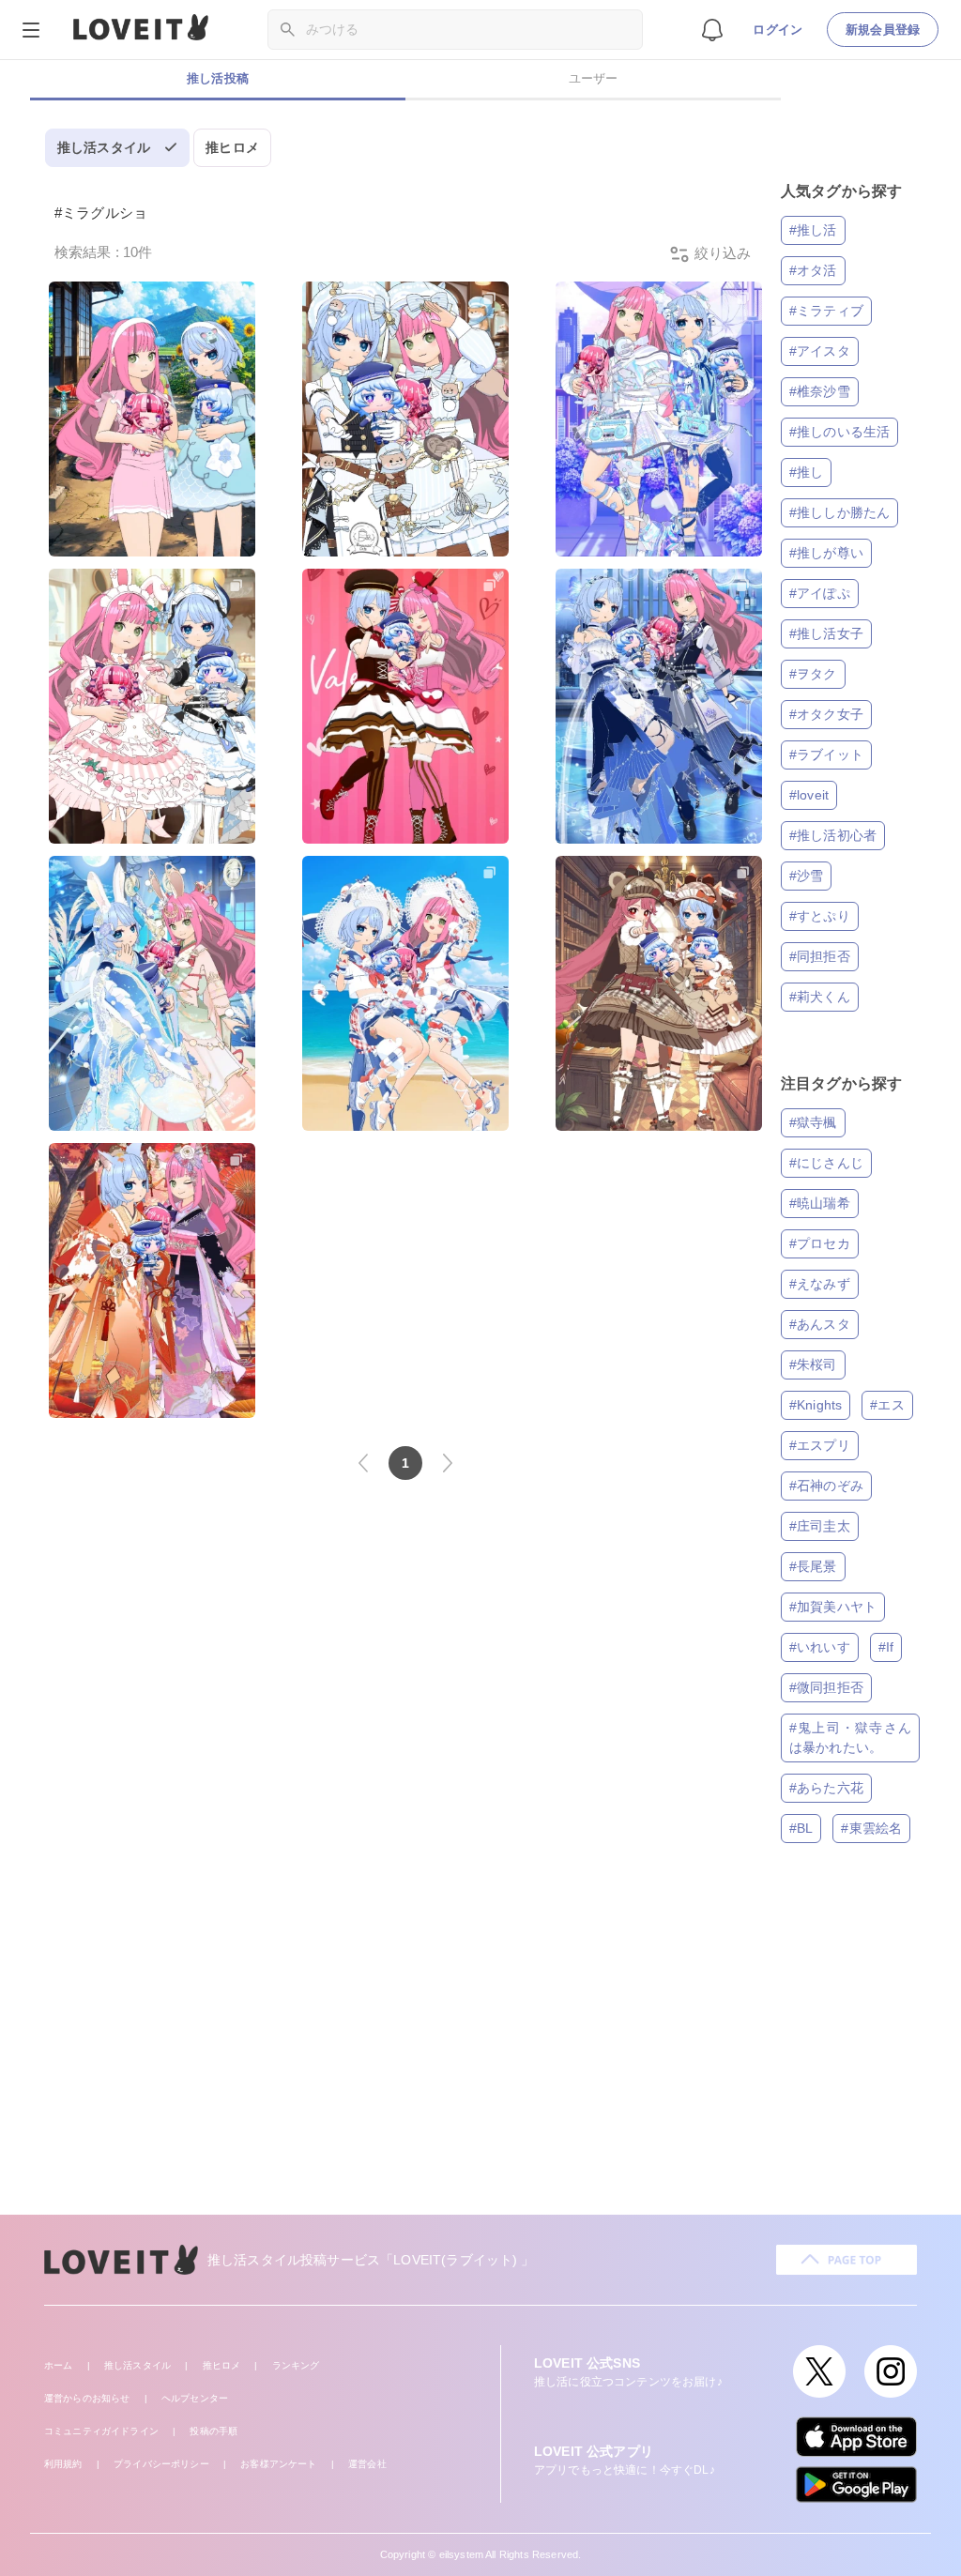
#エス (887, 1405)
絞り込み (721, 253)
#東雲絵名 (871, 1828)
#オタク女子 (826, 714)
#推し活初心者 (833, 835)
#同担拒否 (820, 956)
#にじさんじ (826, 1163)
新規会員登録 (883, 30)
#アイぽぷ (820, 593)
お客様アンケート (278, 2464)
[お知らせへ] (712, 29)
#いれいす (820, 1647)
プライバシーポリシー (161, 2464)
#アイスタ (820, 351)
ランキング (296, 2365)
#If (886, 1647)
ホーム (58, 2365)
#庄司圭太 (820, 1526)
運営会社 (367, 2464)
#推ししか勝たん (839, 512)
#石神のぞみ (826, 1486)
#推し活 (813, 230)
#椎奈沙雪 (820, 391)
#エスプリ (820, 1445)
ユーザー (594, 78)
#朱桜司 (813, 1364)
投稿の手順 (214, 2431)
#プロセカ (820, 1243)
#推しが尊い (826, 553)
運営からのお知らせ (87, 2398)
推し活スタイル (104, 147)
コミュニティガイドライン (101, 2431)
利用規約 (63, 2464)
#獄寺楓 (813, 1122)
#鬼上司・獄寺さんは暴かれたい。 (850, 1738)
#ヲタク (813, 674)
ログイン (778, 30)
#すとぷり (820, 916)
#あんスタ (820, 1324)
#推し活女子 (826, 633)
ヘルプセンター (195, 2398)
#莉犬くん (820, 997)
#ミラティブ (826, 311)
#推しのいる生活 (839, 432)
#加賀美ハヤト (833, 1607)
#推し (806, 472)
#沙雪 (806, 876)
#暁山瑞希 (820, 1203)
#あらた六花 (826, 1788)
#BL (801, 1828)
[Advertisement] (480, 2055)
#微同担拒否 (826, 1687)
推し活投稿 (218, 78)
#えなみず (820, 1284)
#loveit (809, 795)
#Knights (816, 1405)
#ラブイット (826, 755)
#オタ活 (813, 270)
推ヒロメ (232, 147)
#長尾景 (813, 1566)
